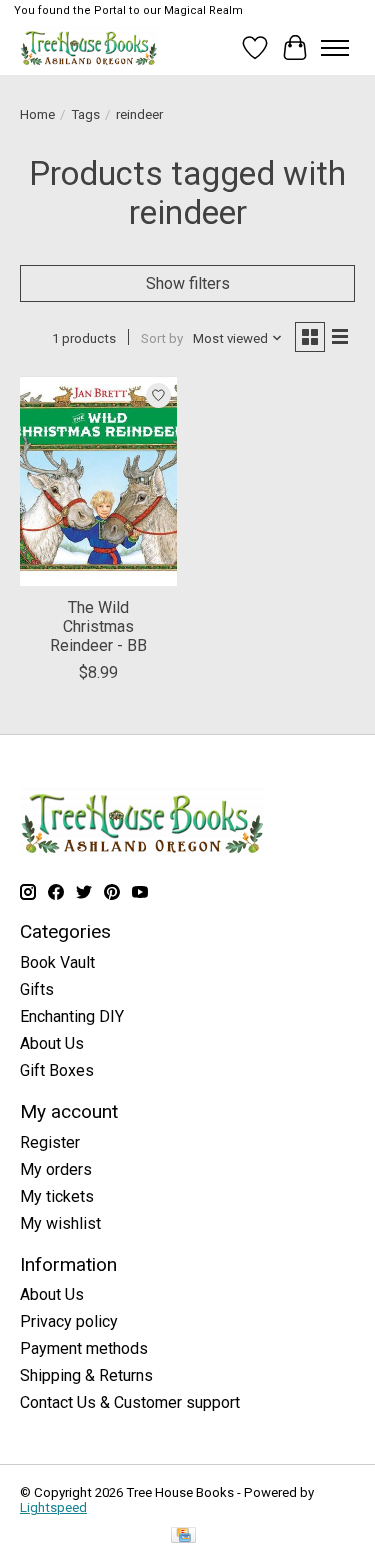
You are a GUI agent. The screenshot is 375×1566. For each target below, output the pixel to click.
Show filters (188, 283)
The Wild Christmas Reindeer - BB (98, 626)
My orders (56, 1169)
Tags (85, 114)
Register (50, 1142)
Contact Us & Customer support (130, 1402)
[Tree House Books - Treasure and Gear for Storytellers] (89, 47)
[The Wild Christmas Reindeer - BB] (98, 480)
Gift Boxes (57, 1070)
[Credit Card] (183, 1536)
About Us (52, 1043)
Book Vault (57, 962)
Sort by (162, 338)
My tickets (57, 1196)
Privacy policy (69, 1321)
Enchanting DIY (72, 1016)
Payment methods (84, 1348)
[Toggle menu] (335, 48)
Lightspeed (53, 1507)
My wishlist (60, 1223)
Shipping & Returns (86, 1375)
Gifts (37, 989)
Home (37, 114)
